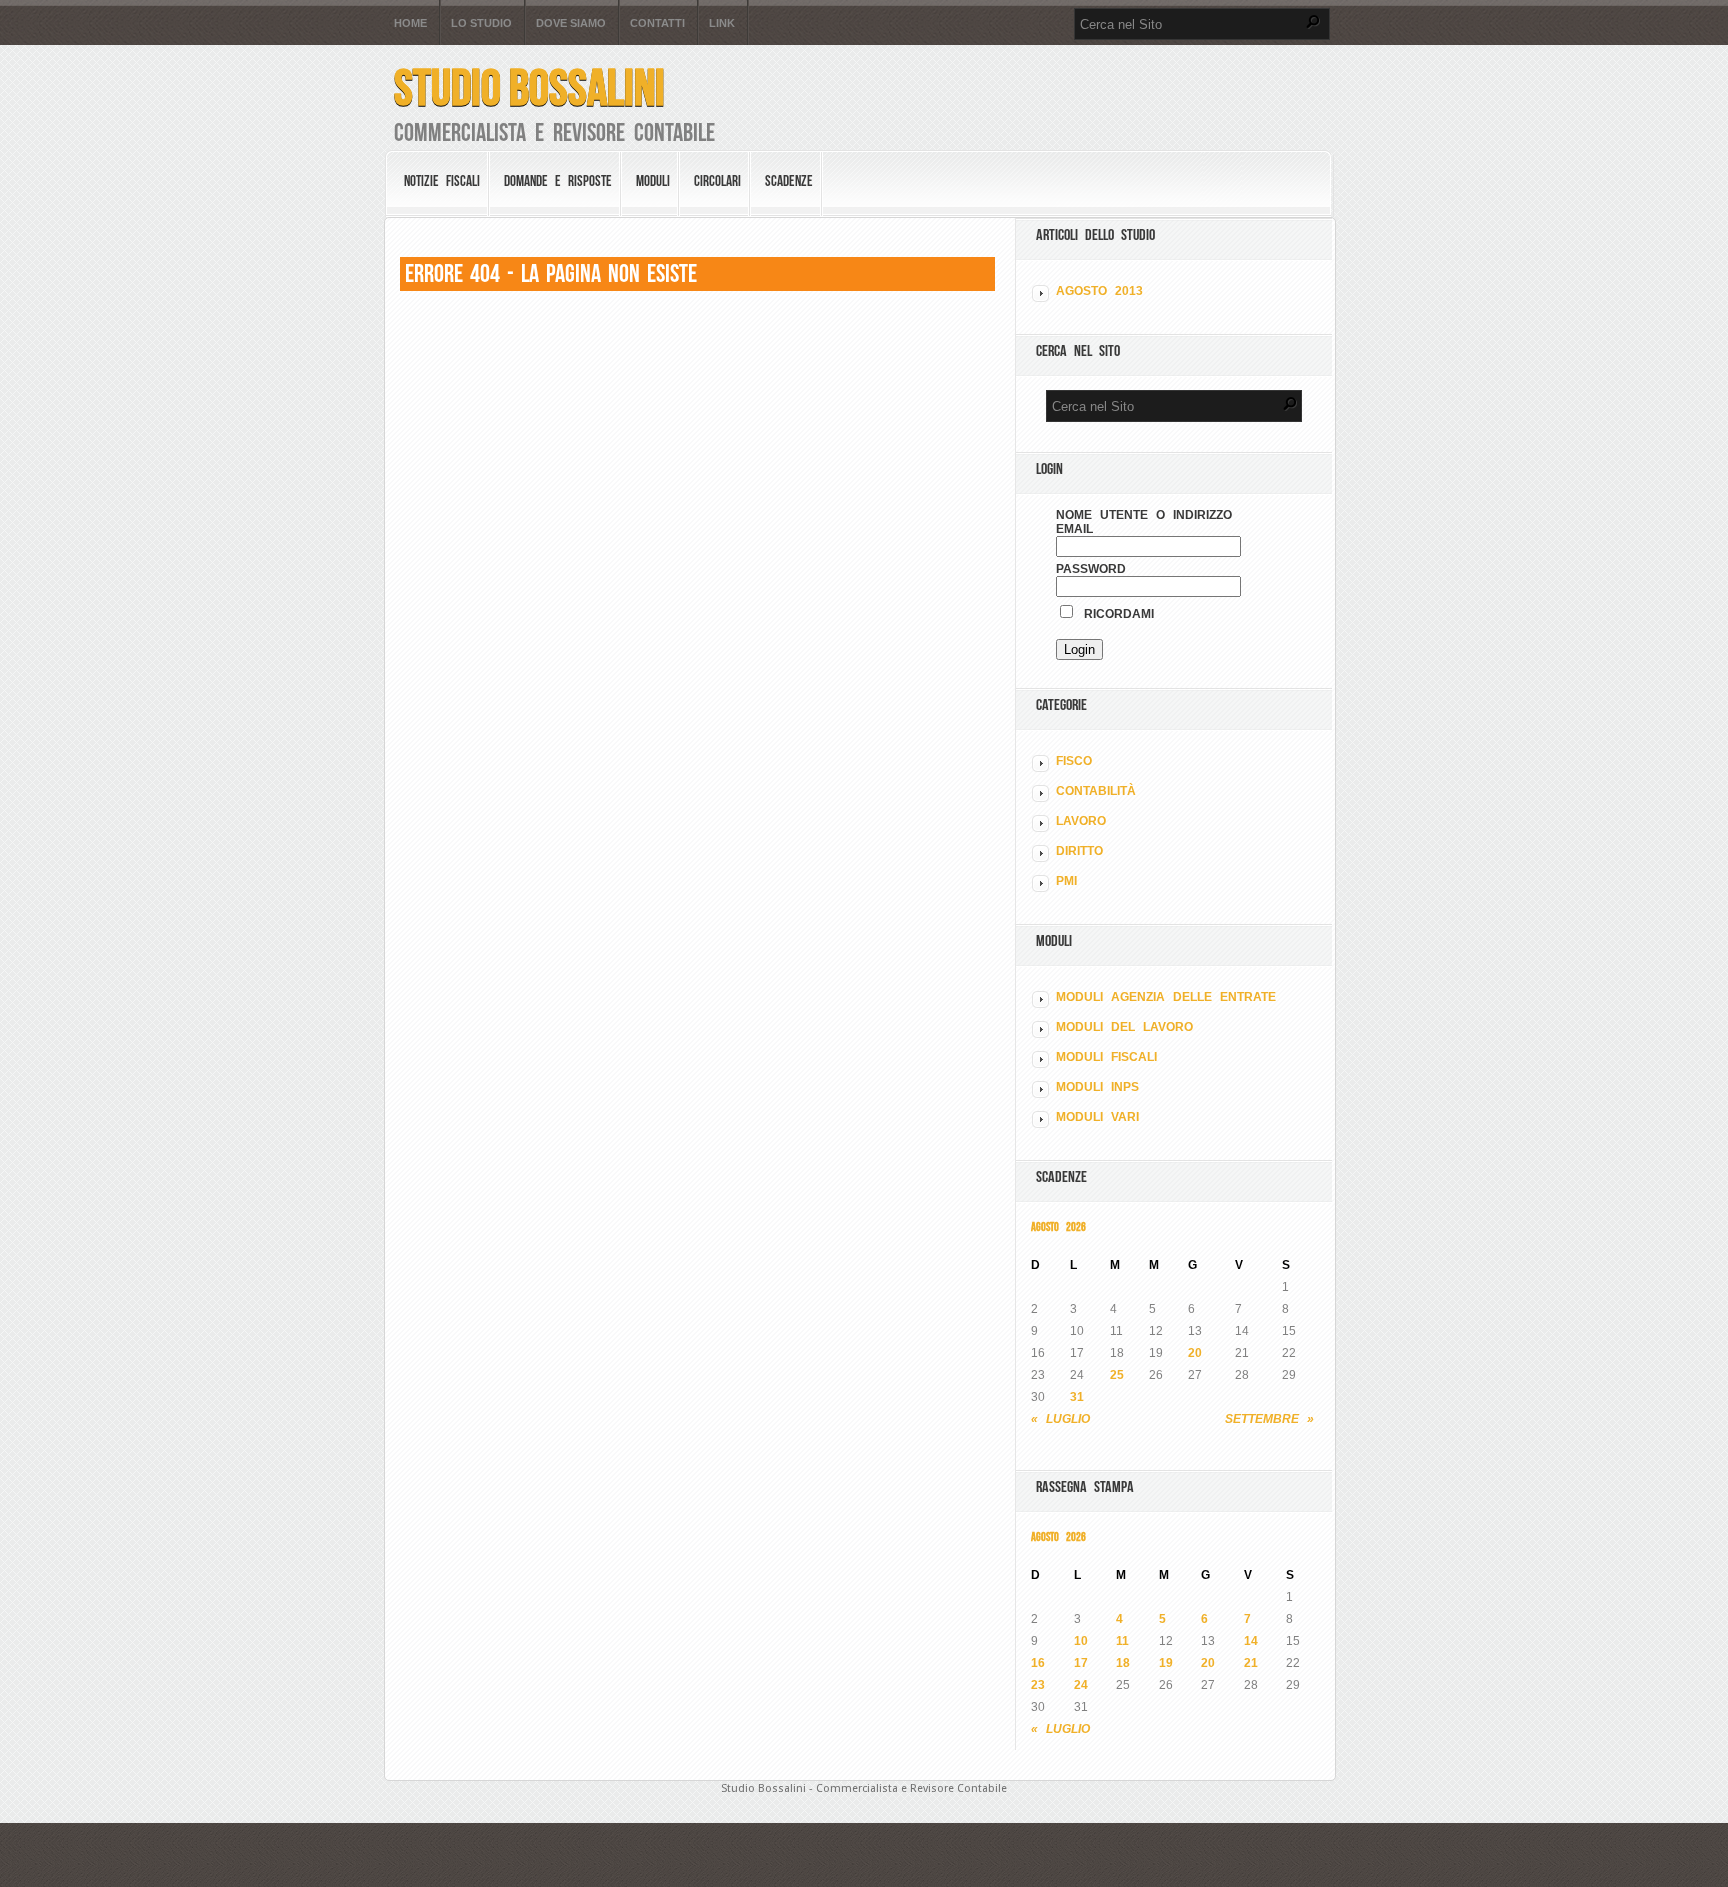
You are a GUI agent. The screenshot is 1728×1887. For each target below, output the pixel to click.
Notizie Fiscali (442, 181)
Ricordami (1115, 614)
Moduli (653, 181)
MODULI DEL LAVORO (1124, 1027)
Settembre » (1269, 1419)
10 (1081, 1641)
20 (1195, 1353)
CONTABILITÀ (1096, 791)
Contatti (657, 23)
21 (1251, 1663)
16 (1038, 1663)
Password (1091, 569)
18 (1123, 1663)
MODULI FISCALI (1106, 1057)
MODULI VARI (1097, 1117)
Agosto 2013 (1099, 291)
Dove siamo (571, 23)
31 (1077, 1397)
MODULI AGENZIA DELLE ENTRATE (1166, 997)
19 (1166, 1663)
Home (410, 23)
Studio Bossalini (529, 87)
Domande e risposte (558, 181)
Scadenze (789, 181)
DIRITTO (1079, 851)
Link (722, 23)
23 (1038, 1685)
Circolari (717, 181)
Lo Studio (481, 23)
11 (1122, 1641)
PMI (1066, 881)
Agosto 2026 (1058, 1226)
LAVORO (1081, 821)
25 (1117, 1375)
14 (1251, 1641)
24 (1081, 1685)
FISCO (1074, 761)
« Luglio (1060, 1419)
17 (1081, 1663)
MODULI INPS (1097, 1087)
